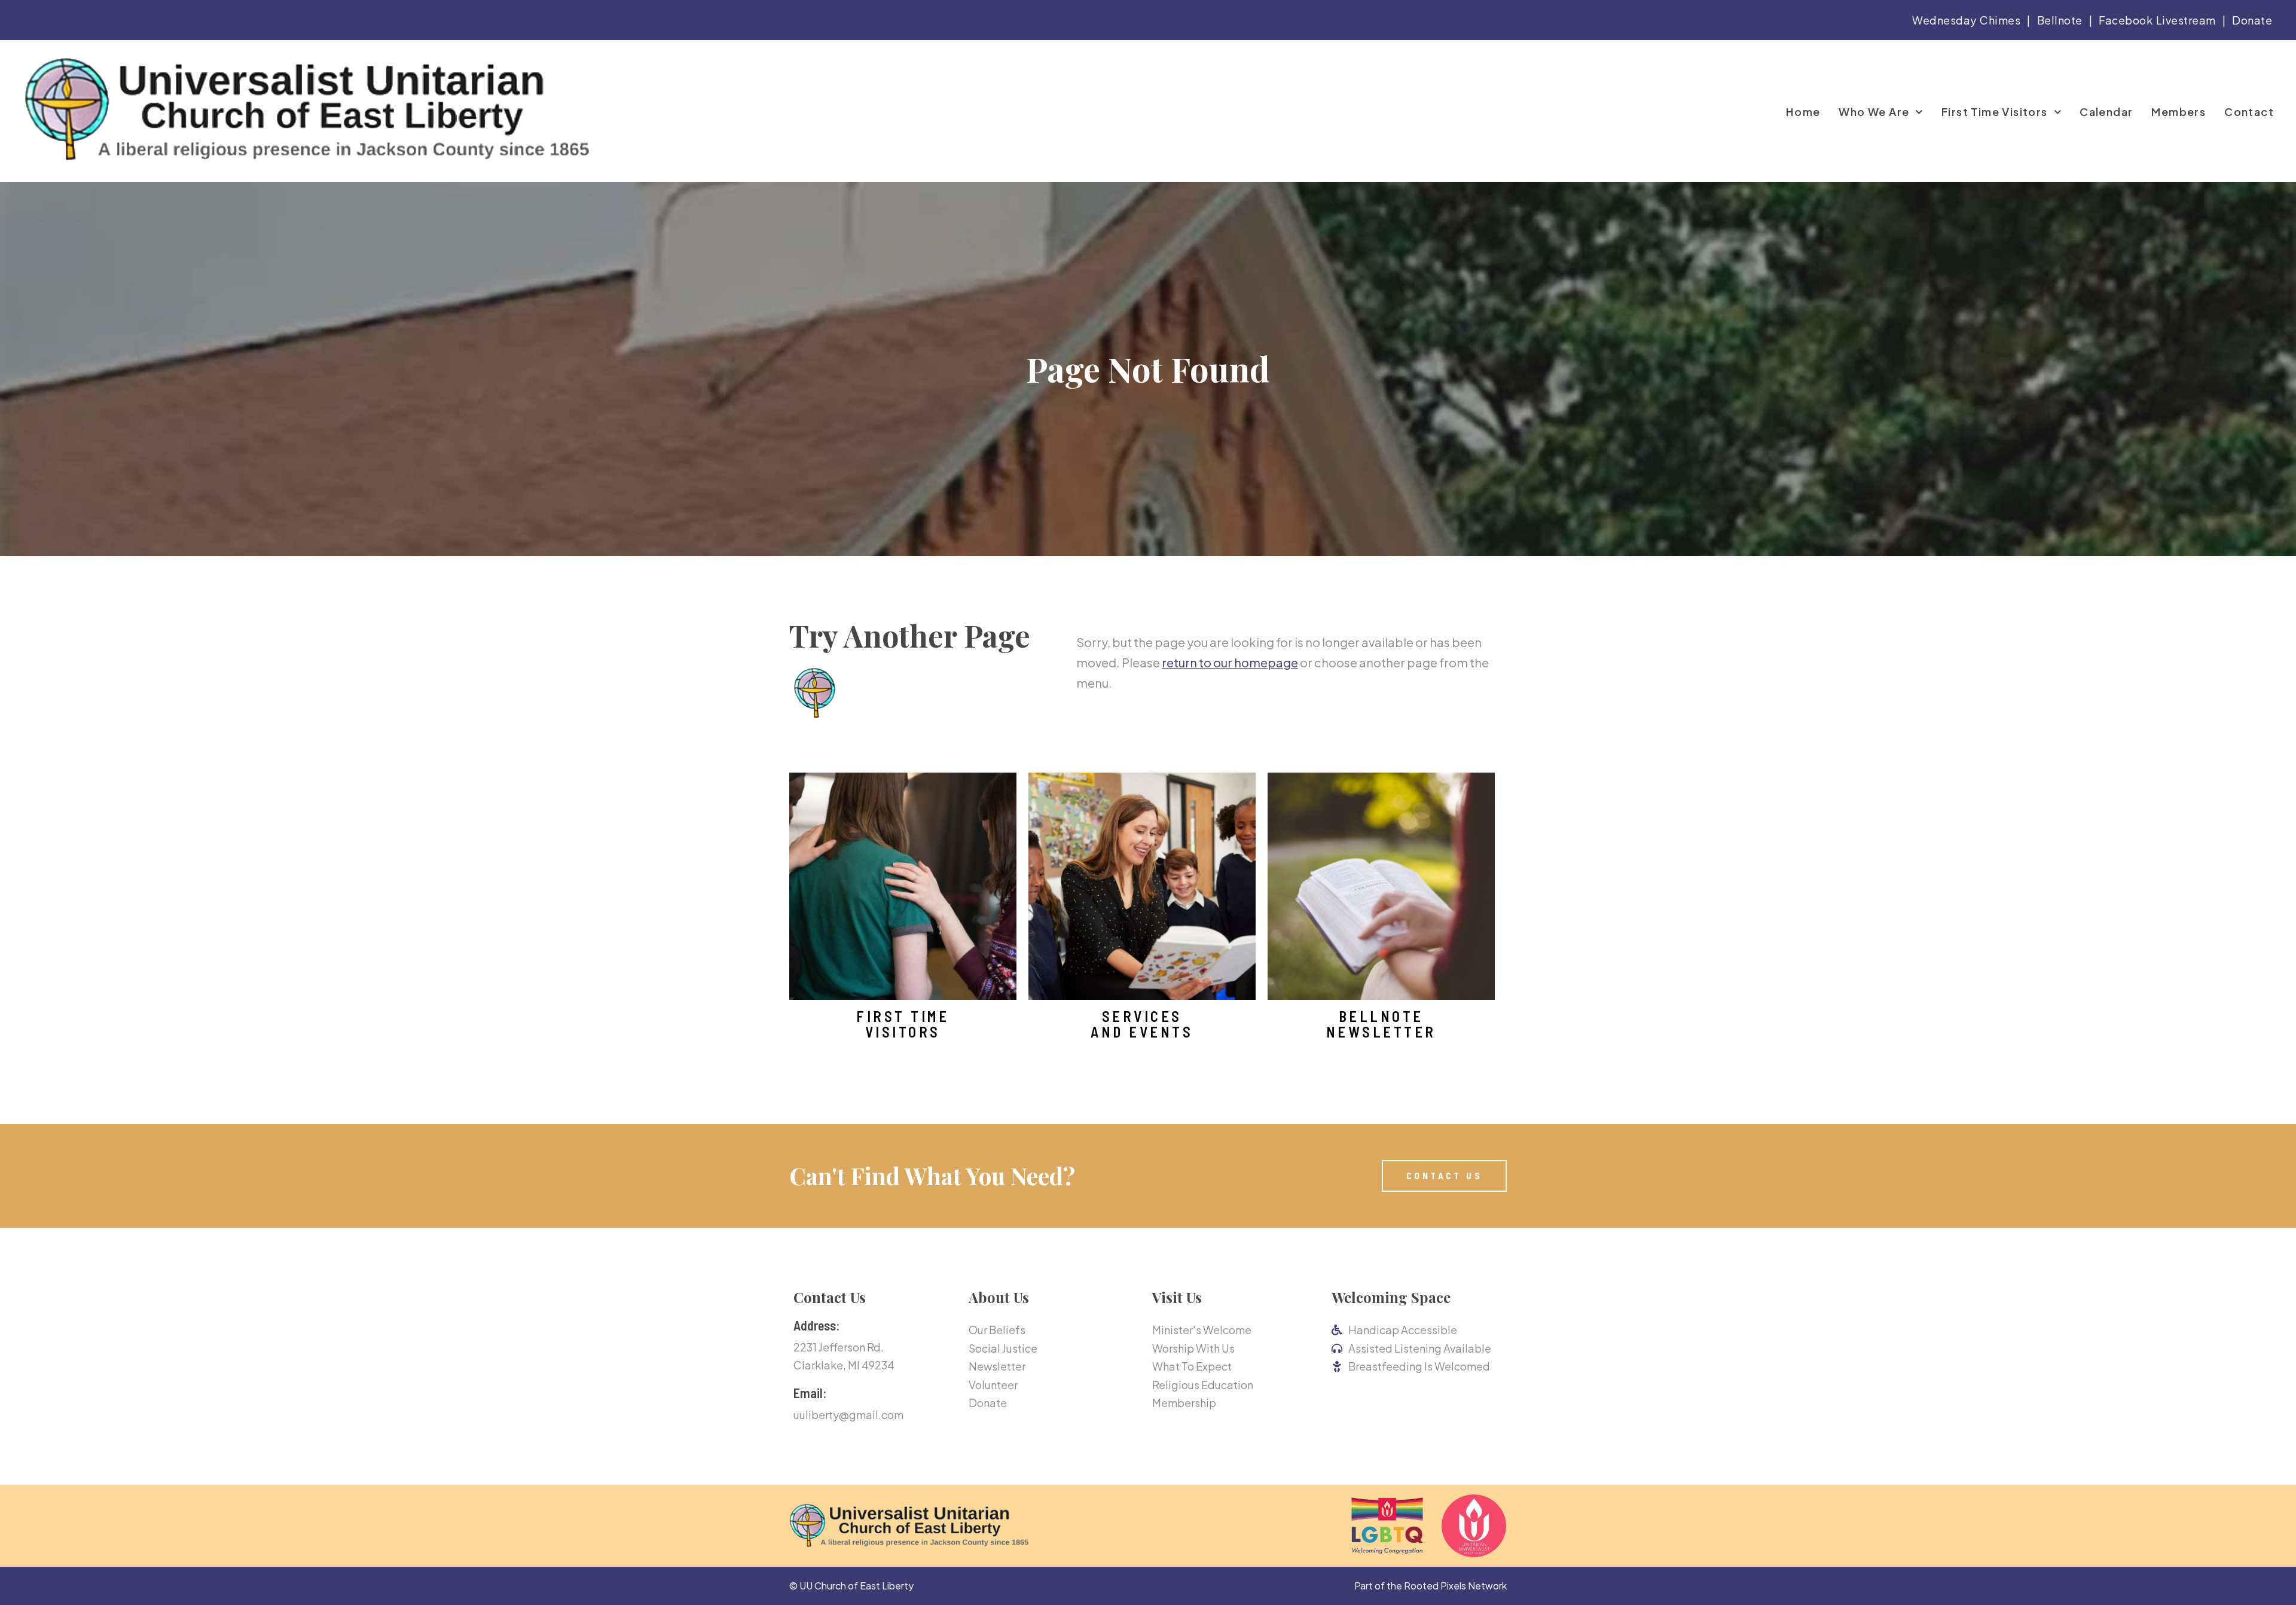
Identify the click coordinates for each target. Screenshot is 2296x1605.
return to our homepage (1230, 662)
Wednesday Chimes (1966, 20)
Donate (2252, 20)
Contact (2249, 112)
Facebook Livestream (2157, 20)
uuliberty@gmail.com (848, 1415)
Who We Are (1874, 112)
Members (2179, 112)
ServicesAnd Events (1142, 1024)
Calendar (2106, 112)
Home (1803, 112)
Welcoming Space (1391, 1297)
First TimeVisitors (903, 1024)
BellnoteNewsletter (1381, 1024)
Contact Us (830, 1297)
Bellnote (2060, 20)
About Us (999, 1297)
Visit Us (1177, 1297)
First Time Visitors (1995, 112)
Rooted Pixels (1435, 1586)
